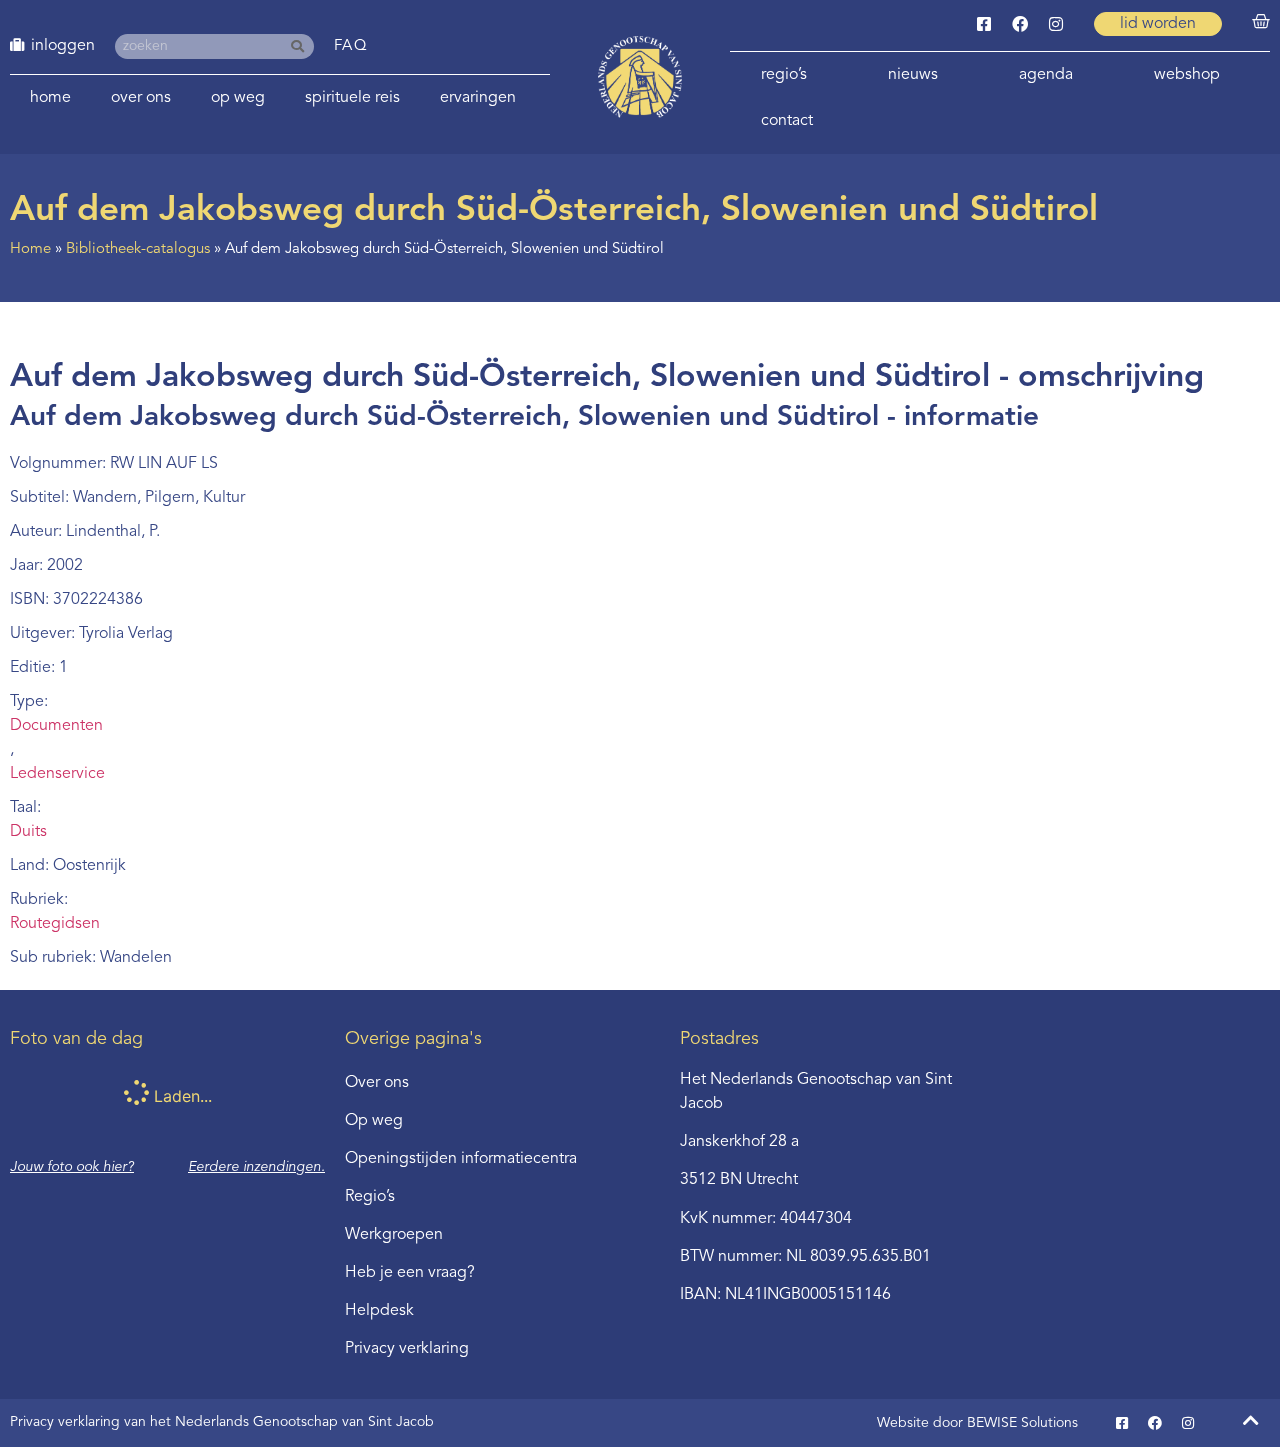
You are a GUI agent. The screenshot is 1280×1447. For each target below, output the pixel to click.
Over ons (141, 98)
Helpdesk (379, 1311)
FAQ (351, 46)
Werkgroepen (394, 1235)
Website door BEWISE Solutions (977, 1423)
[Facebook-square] (984, 24)
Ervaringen (478, 98)
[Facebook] (1020, 24)
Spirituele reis (352, 98)
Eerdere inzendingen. (256, 1167)
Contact (787, 121)
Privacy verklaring (407, 1349)
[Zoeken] (301, 46)
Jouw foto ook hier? (72, 1167)
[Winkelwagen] (1261, 22)
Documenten (56, 726)
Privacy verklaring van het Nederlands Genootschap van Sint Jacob (222, 1422)
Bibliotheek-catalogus (138, 249)
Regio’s (784, 75)
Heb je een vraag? (410, 1273)
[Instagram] (1056, 24)
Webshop (1187, 75)
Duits (28, 832)
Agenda (1046, 75)
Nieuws (913, 75)
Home (50, 98)
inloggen (63, 46)
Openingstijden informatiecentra (461, 1159)
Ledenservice (57, 774)
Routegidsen (55, 924)
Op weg (238, 98)
